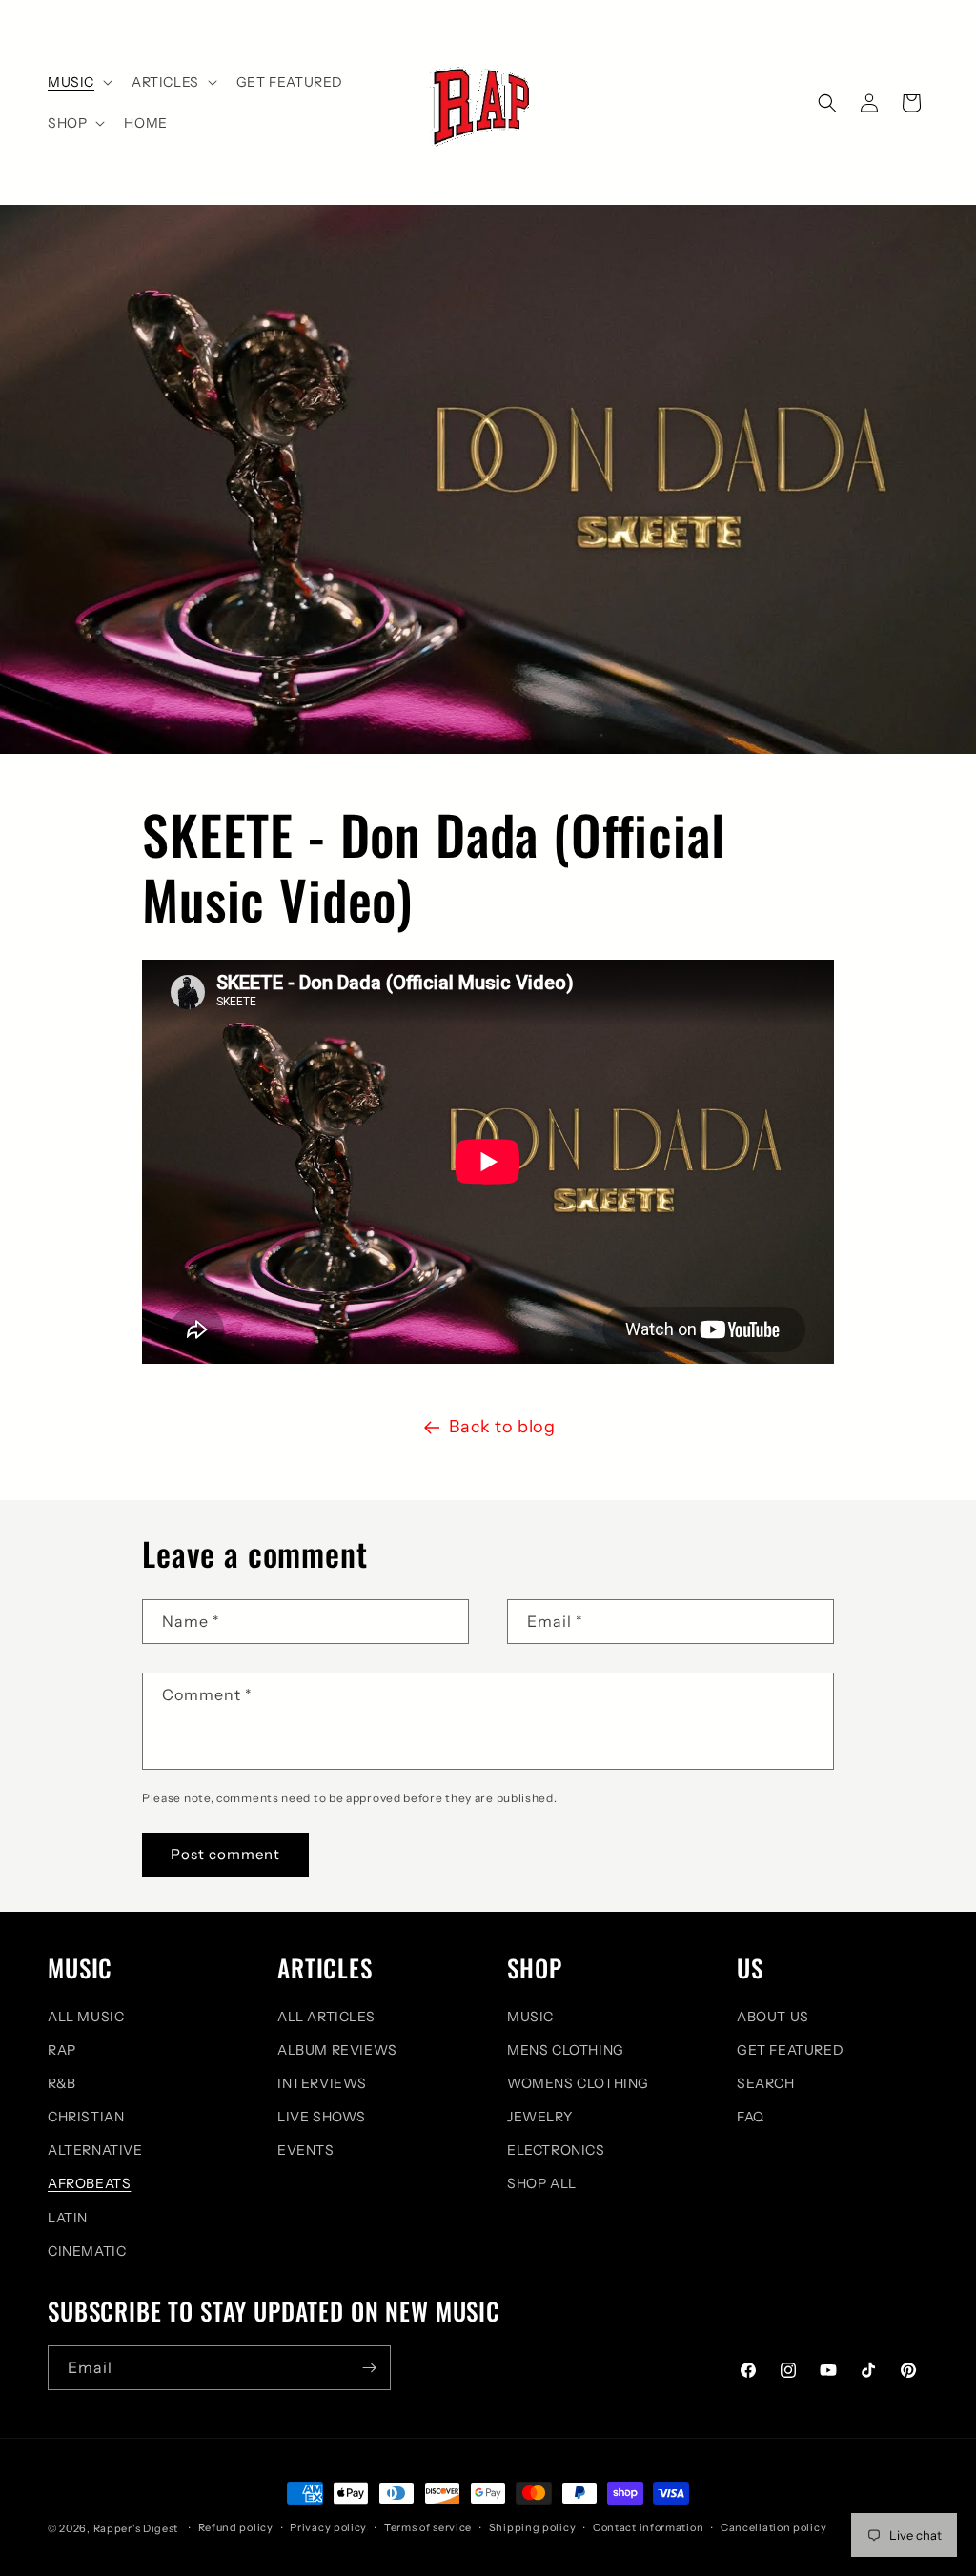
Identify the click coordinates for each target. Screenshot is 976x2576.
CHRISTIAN (86, 2117)
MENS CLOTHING (566, 2050)
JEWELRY (539, 2117)
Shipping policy (533, 2527)
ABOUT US (773, 2017)
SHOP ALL (542, 2183)
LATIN (68, 2218)
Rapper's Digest (136, 2528)
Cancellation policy (773, 2527)
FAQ (751, 2117)
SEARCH (766, 2083)
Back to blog (502, 1427)
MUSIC (530, 2017)
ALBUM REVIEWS (337, 2050)
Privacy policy (328, 2527)
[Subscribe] (369, 2368)
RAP (62, 2050)
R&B (62, 2083)
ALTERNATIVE (95, 2150)
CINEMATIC (87, 2251)
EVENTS (306, 2150)
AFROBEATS (89, 2183)
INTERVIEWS (322, 2083)
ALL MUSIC (86, 2017)
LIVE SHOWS (322, 2117)
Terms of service (428, 2527)
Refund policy (236, 2527)
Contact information (648, 2527)
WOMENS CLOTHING (578, 2083)
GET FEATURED (790, 2050)
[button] (78, 82)
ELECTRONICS (556, 2150)
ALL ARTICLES (326, 2017)
